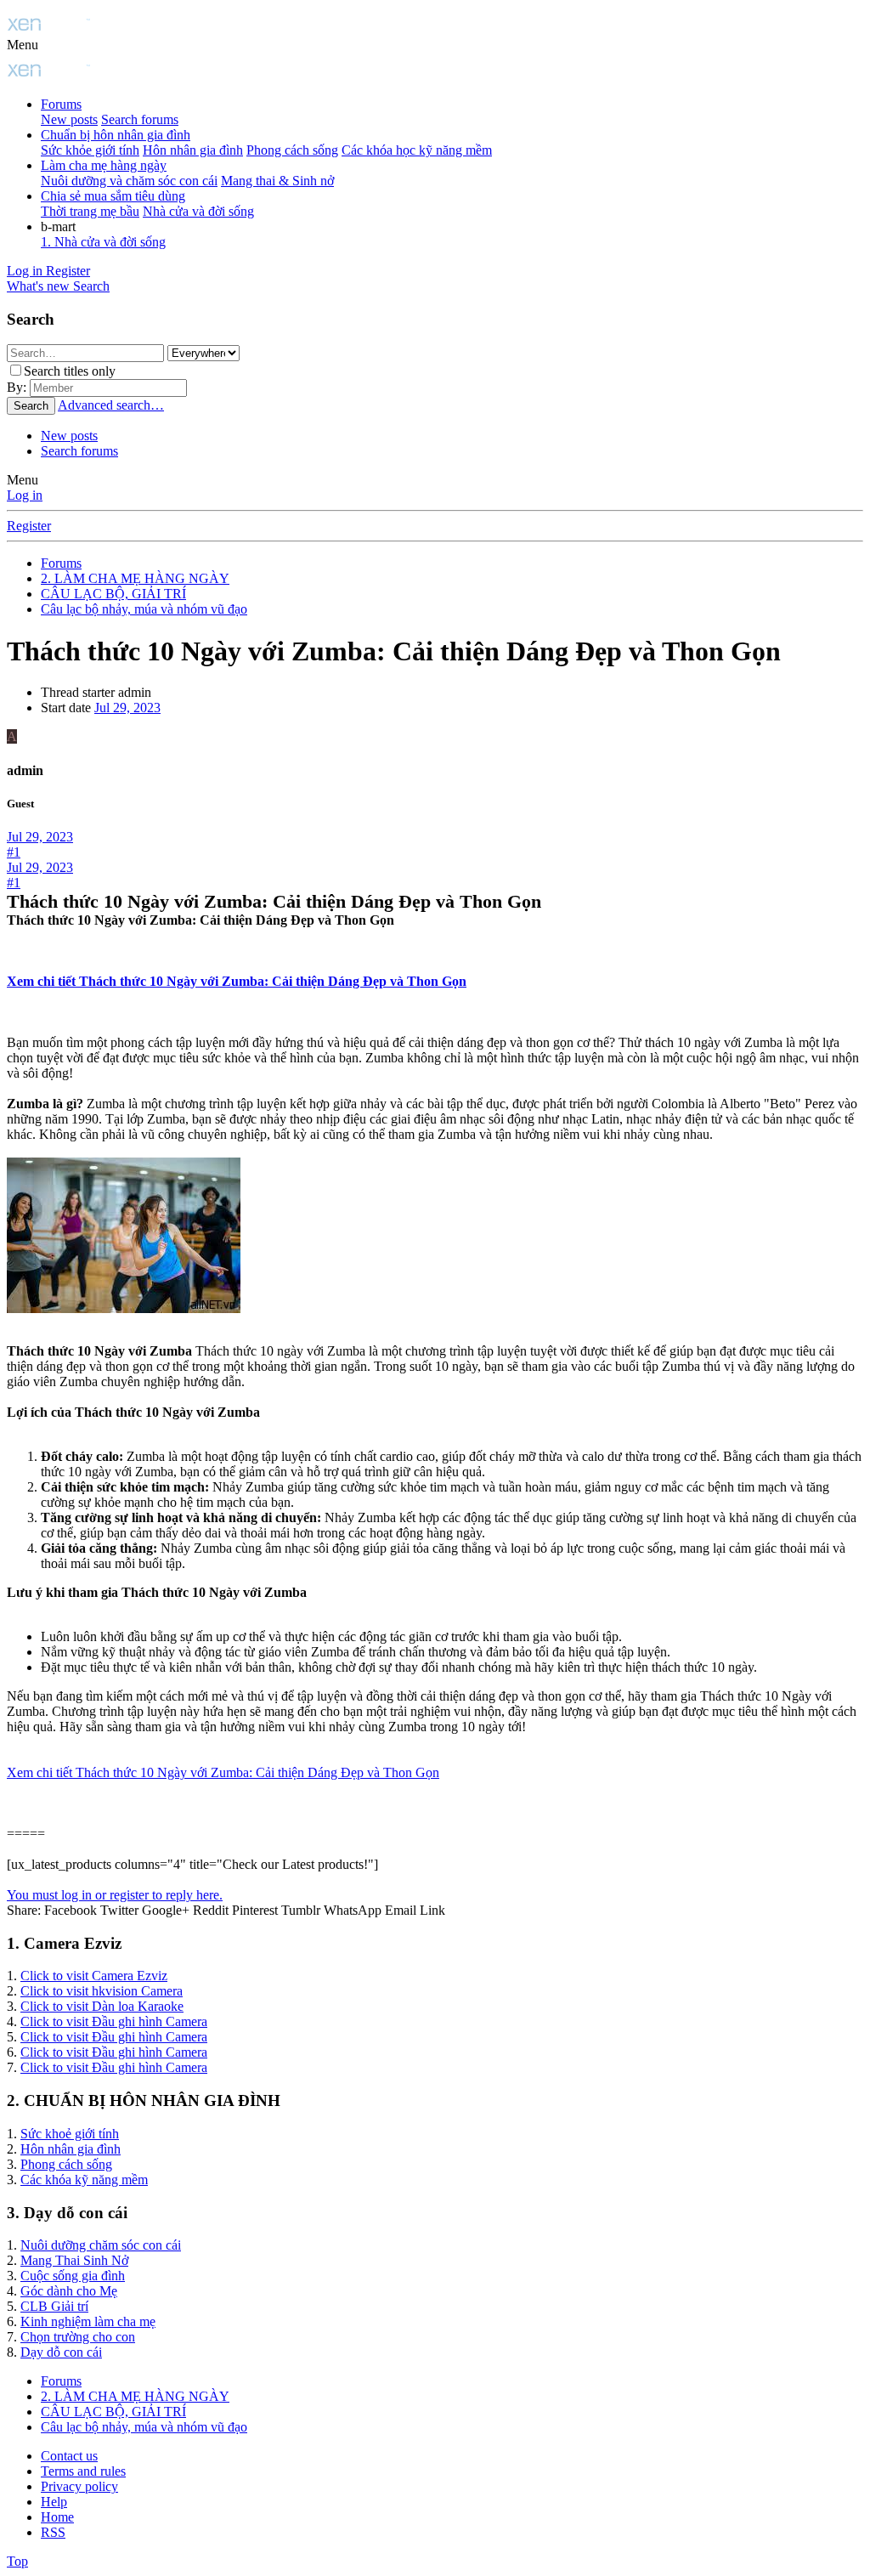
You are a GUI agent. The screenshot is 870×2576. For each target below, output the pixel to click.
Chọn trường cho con (78, 2337)
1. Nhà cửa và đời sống (103, 242)
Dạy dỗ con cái (61, 2352)
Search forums (140, 119)
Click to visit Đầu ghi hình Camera (114, 2021)
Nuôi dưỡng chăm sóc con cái (101, 2245)
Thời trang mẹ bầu (90, 211)
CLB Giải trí (54, 2306)
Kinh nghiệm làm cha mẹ (88, 2321)
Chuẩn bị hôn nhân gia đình (116, 135)
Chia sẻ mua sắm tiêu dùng (113, 196)
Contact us (69, 2456)
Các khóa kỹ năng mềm (84, 2180)
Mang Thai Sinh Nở (74, 2260)
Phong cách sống (292, 150)
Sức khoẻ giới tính (70, 2134)
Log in (25, 495)
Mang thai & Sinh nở (277, 181)
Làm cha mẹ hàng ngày (104, 165)
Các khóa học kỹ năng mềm (417, 150)
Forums (61, 104)
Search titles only (70, 371)
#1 (14, 852)
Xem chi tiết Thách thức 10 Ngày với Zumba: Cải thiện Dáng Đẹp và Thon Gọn (237, 981)
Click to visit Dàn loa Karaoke (102, 2006)
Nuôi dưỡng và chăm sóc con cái (129, 181)
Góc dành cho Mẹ (69, 2291)
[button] (23, 45)
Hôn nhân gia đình (193, 150)
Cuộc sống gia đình (73, 2276)
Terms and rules (83, 2471)
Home (57, 2517)
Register (29, 526)
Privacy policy (79, 2486)
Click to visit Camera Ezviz (94, 1976)
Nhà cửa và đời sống (198, 211)
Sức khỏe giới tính (90, 150)
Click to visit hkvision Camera (102, 1991)
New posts (69, 119)
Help (54, 2502)
